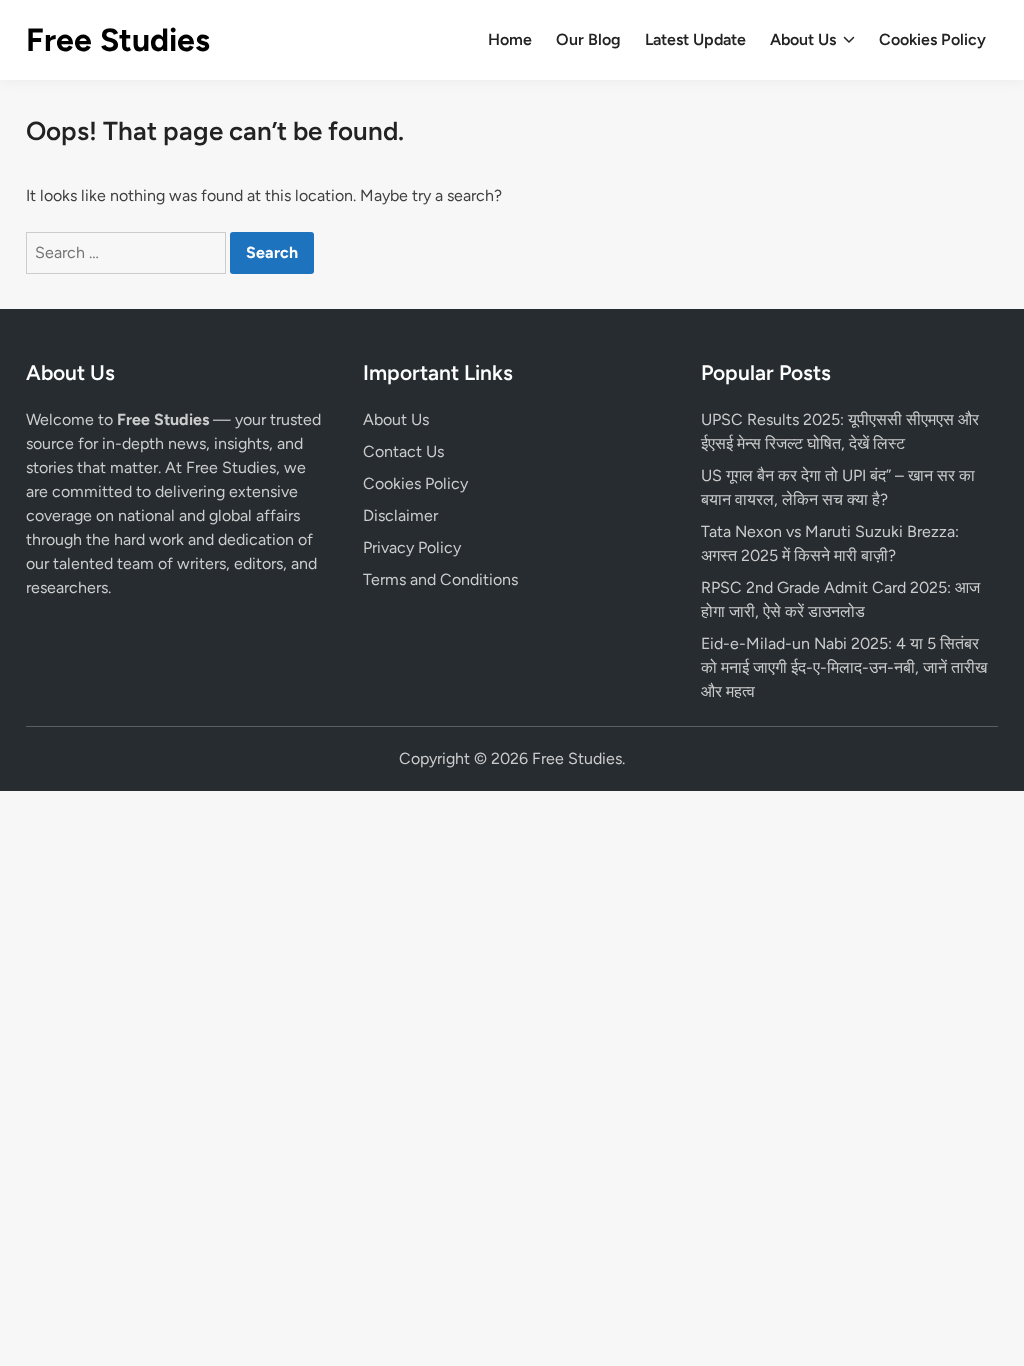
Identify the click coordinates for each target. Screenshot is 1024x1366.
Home (510, 39)
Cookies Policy (932, 39)
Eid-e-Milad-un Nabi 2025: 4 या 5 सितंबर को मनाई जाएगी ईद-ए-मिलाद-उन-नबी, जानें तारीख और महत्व (844, 667)
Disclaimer (400, 515)
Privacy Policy (412, 547)
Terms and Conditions (440, 579)
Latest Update (695, 39)
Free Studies (118, 40)
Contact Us (403, 451)
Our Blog (588, 39)
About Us (803, 39)
